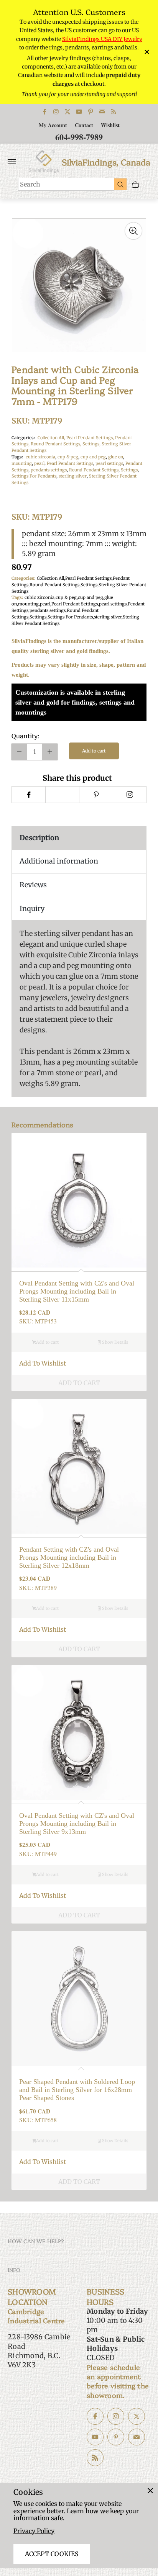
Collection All (50, 578)
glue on (116, 457)
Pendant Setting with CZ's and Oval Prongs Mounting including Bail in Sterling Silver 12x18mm (69, 1557)
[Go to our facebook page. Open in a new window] (95, 2416)
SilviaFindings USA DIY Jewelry (102, 39)
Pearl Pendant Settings (70, 463)
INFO (14, 2270)
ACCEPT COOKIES (52, 2554)
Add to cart (94, 751)
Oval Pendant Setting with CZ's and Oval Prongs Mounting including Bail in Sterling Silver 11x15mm (77, 1291)
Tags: (17, 457)
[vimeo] (96, 795)
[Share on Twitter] (62, 795)
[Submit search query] (120, 184)
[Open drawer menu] (12, 162)
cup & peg (68, 457)
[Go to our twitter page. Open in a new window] (137, 2416)
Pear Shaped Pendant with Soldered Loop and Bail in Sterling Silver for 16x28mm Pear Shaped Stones (77, 2089)
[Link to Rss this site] (114, 112)
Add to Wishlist (43, 1363)
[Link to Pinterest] (91, 112)
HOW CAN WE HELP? (36, 2241)
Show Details (114, 1342)
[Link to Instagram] (56, 112)
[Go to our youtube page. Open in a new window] (95, 2437)
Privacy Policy (34, 2531)
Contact (84, 125)
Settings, (92, 444)
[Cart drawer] (135, 184)
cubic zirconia (40, 457)
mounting (22, 463)
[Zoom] (133, 231)
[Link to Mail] (102, 112)
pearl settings (109, 463)
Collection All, (52, 438)
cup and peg (93, 457)
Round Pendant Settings (94, 470)
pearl (39, 463)
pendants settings (49, 470)
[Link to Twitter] (67, 112)
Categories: (23, 438)
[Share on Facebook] (28, 795)
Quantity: (25, 736)
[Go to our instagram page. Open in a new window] (116, 2416)
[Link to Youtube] (79, 112)
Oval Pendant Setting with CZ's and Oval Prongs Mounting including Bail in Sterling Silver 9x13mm (77, 1823)
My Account (53, 125)
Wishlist (110, 125)
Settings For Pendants (34, 476)
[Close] (150, 2491)
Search (30, 184)
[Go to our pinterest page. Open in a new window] (116, 2437)
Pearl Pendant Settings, (91, 438)
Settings (129, 470)
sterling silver (73, 476)
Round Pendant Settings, (57, 444)
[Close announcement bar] (146, 52)
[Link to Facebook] (44, 112)
